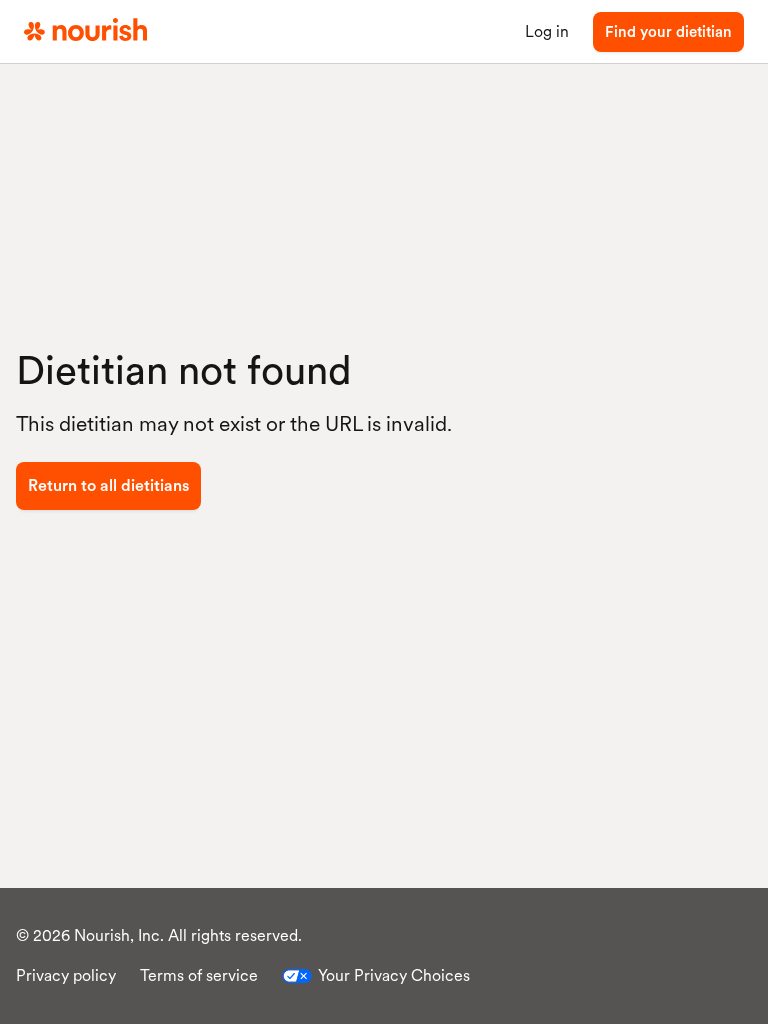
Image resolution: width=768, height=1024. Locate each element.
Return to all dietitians (108, 485)
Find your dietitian (668, 32)
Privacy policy (66, 975)
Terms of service (199, 975)
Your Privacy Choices (394, 975)
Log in (547, 31)
